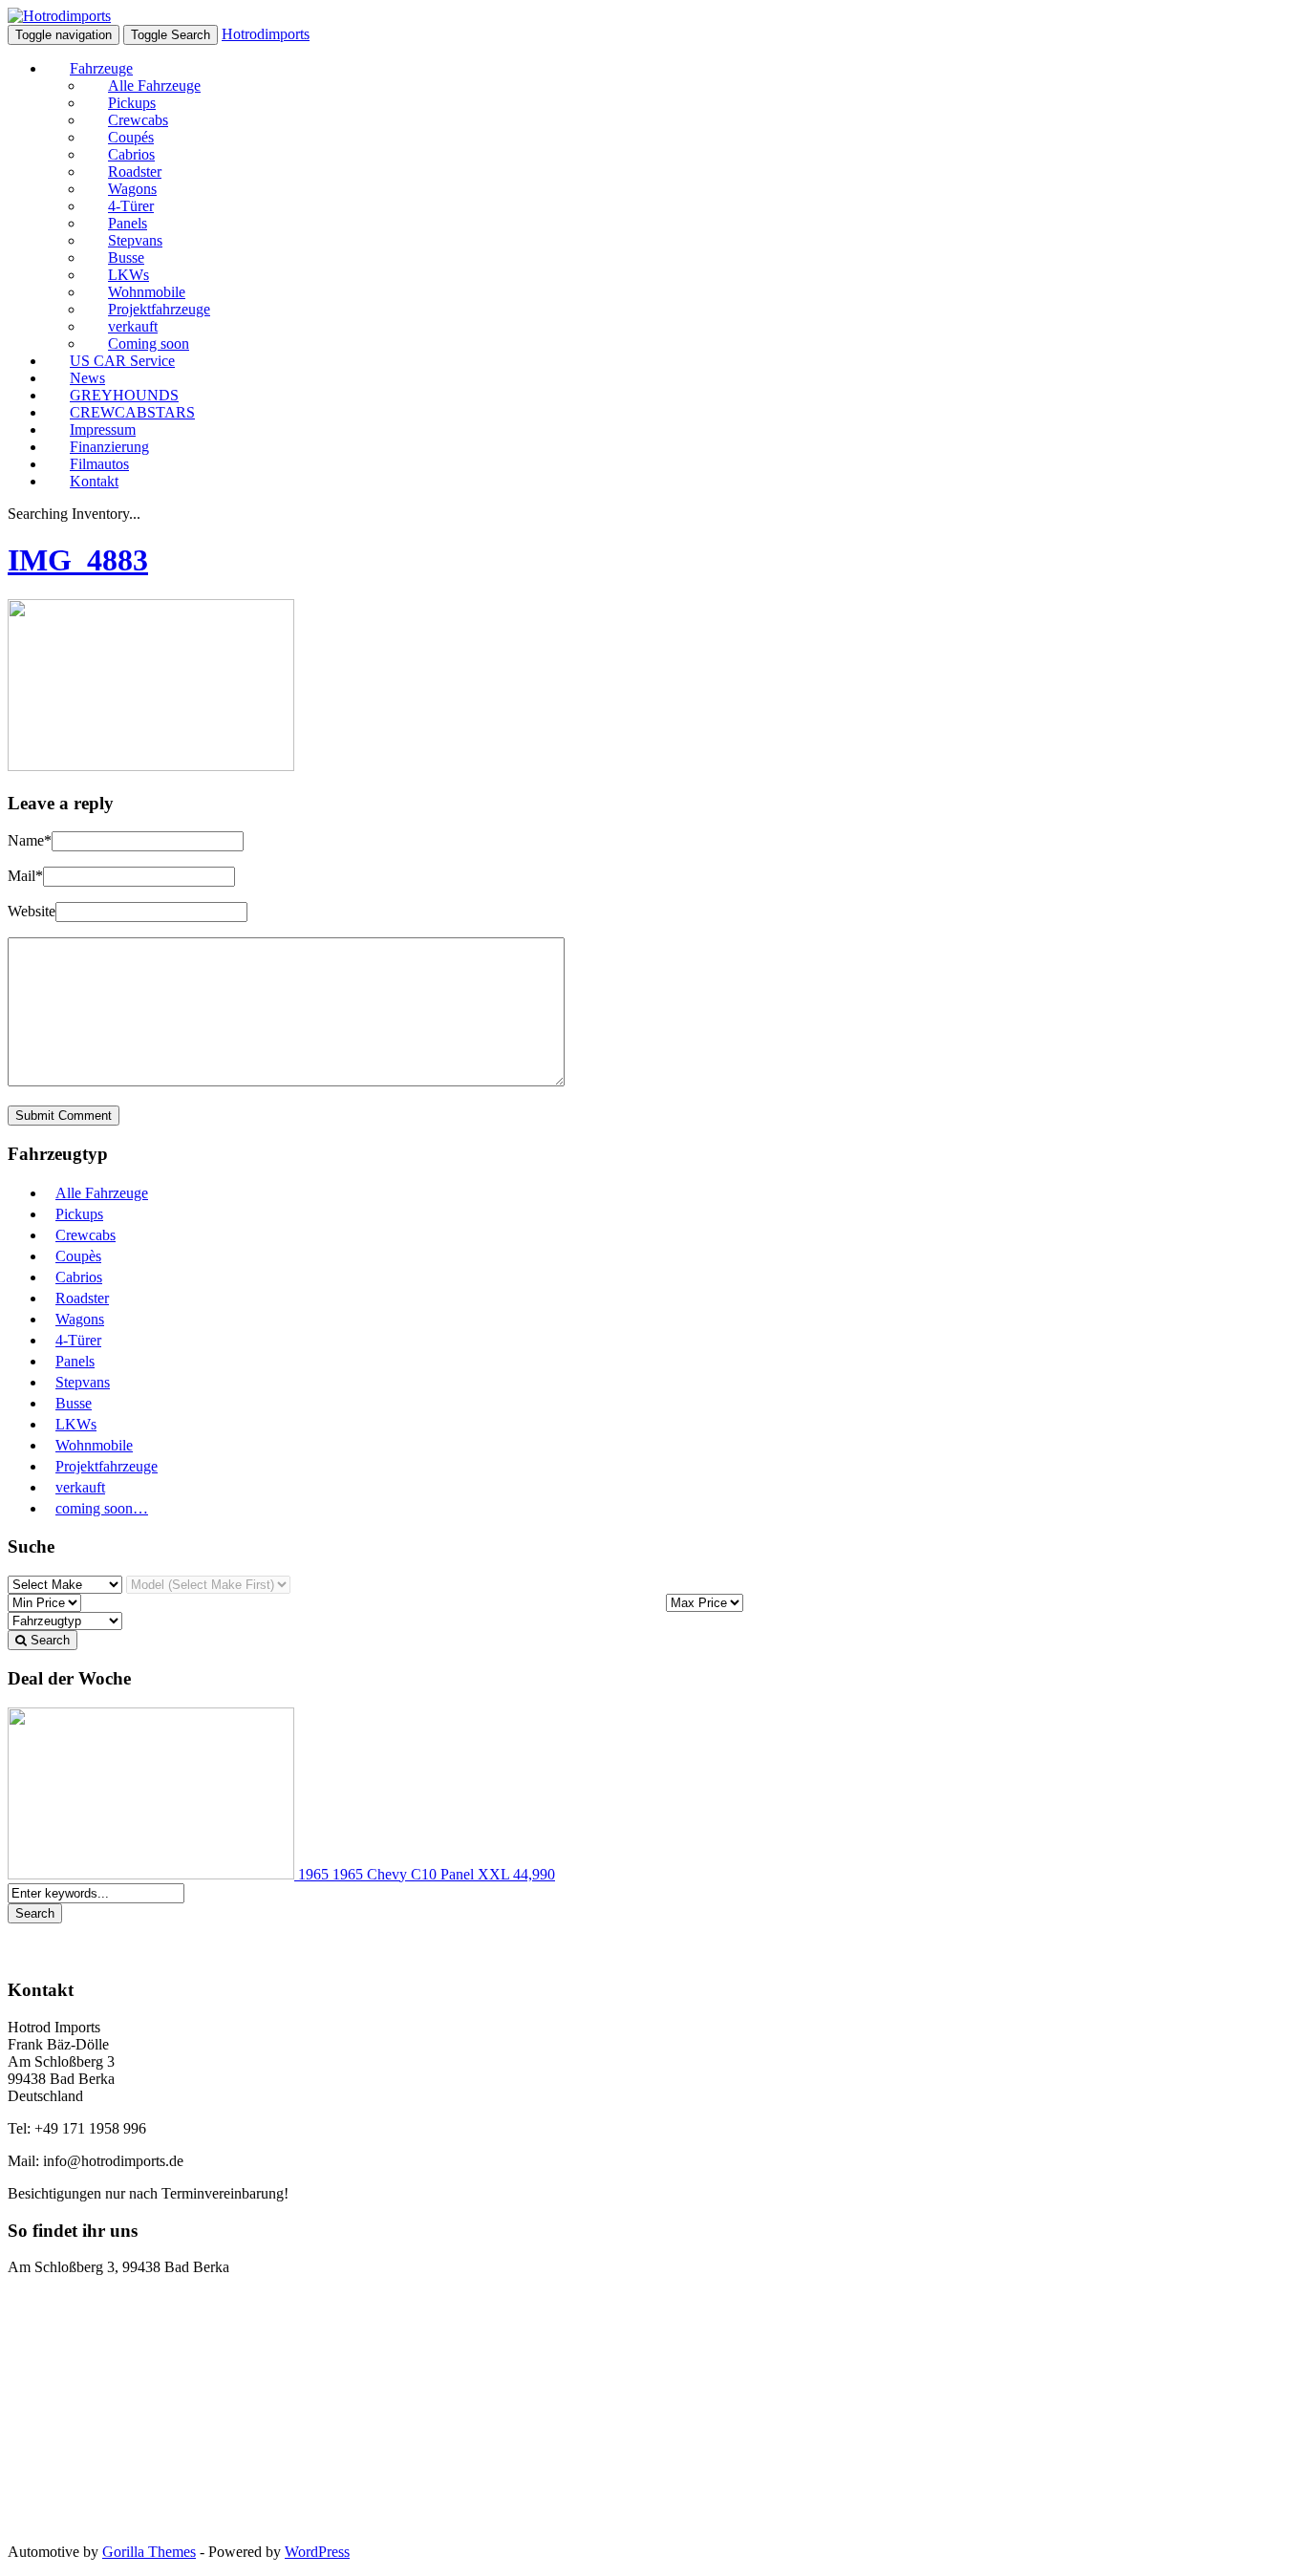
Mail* (25, 876)
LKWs (76, 1424)
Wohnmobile (94, 1445)
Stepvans (83, 1382)
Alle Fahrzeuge (102, 1193)
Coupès (78, 1256)
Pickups (79, 1214)
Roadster (82, 1298)
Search (48, 1640)
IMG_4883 (78, 560)
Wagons (80, 1319)
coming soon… (102, 1508)
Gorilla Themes (149, 2552)
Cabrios (79, 1277)
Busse (74, 1403)
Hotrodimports (266, 34)
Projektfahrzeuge (107, 1466)
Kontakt (94, 481)
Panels (75, 1361)
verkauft (80, 1487)
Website (32, 911)
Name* (30, 840)
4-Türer (78, 1340)
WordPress (317, 2552)
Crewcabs (86, 1235)
